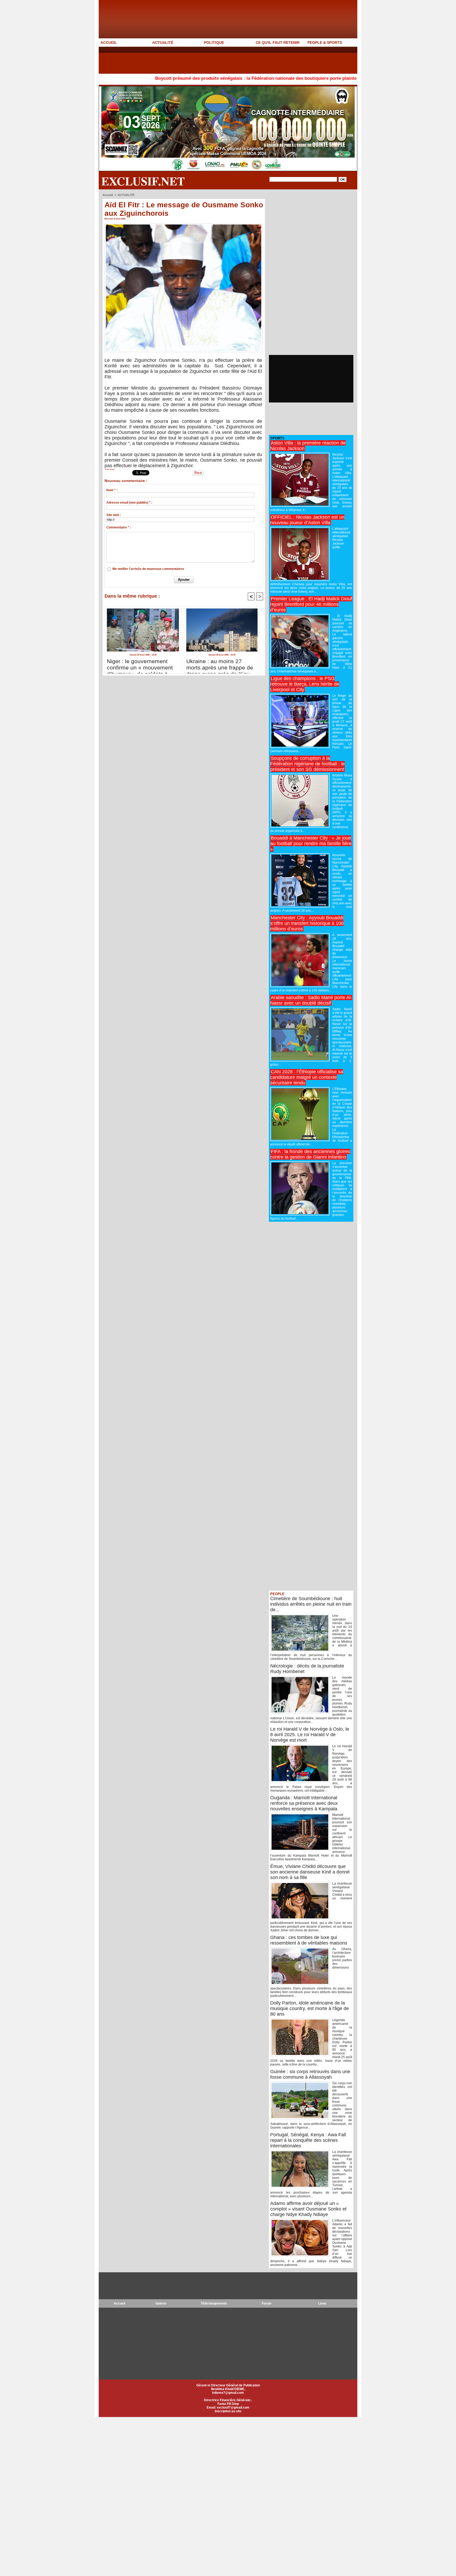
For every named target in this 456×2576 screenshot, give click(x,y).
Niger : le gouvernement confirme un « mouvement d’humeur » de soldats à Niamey (140, 665)
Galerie (161, 2303)
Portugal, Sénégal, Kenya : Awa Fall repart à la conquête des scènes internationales (308, 2140)
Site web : (114, 515)
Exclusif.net (143, 181)
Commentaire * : (119, 527)
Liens (322, 2303)
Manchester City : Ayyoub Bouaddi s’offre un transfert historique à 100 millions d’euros (307, 923)
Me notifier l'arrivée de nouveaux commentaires (148, 569)
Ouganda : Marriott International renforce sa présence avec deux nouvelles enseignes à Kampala (304, 1803)
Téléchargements (214, 2303)
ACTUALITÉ (163, 43)
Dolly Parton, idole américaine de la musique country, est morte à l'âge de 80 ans (310, 2008)
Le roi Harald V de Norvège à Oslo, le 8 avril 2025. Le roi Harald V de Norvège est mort (310, 1735)
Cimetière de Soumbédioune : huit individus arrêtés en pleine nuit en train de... (311, 1604)
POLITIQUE (214, 43)
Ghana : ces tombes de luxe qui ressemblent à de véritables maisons (309, 1940)
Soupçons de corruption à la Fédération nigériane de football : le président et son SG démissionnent (307, 764)
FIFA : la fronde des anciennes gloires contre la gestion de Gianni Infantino (310, 1154)
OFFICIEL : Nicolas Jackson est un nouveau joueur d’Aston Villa (307, 520)
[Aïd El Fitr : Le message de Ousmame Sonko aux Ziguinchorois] (184, 225)
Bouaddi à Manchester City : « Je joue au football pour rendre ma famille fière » (311, 844)
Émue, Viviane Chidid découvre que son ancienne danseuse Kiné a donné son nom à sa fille (310, 1872)
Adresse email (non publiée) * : (129, 503)
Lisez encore (110, 469)
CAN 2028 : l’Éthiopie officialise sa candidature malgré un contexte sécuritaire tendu (307, 1077)
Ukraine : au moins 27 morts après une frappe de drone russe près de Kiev (220, 665)
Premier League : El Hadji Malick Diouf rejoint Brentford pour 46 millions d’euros (311, 604)
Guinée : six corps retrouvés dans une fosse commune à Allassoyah (310, 2074)
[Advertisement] (195, 60)
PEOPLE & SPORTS (325, 43)
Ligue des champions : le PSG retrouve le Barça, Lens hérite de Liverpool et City (305, 684)
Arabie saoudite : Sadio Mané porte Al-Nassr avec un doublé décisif (311, 1000)
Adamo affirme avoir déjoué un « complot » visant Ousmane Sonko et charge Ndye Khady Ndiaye (308, 2209)
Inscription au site (228, 2411)
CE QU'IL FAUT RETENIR (278, 43)
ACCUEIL (109, 43)
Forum (267, 2303)
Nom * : (112, 490)
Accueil (108, 195)
